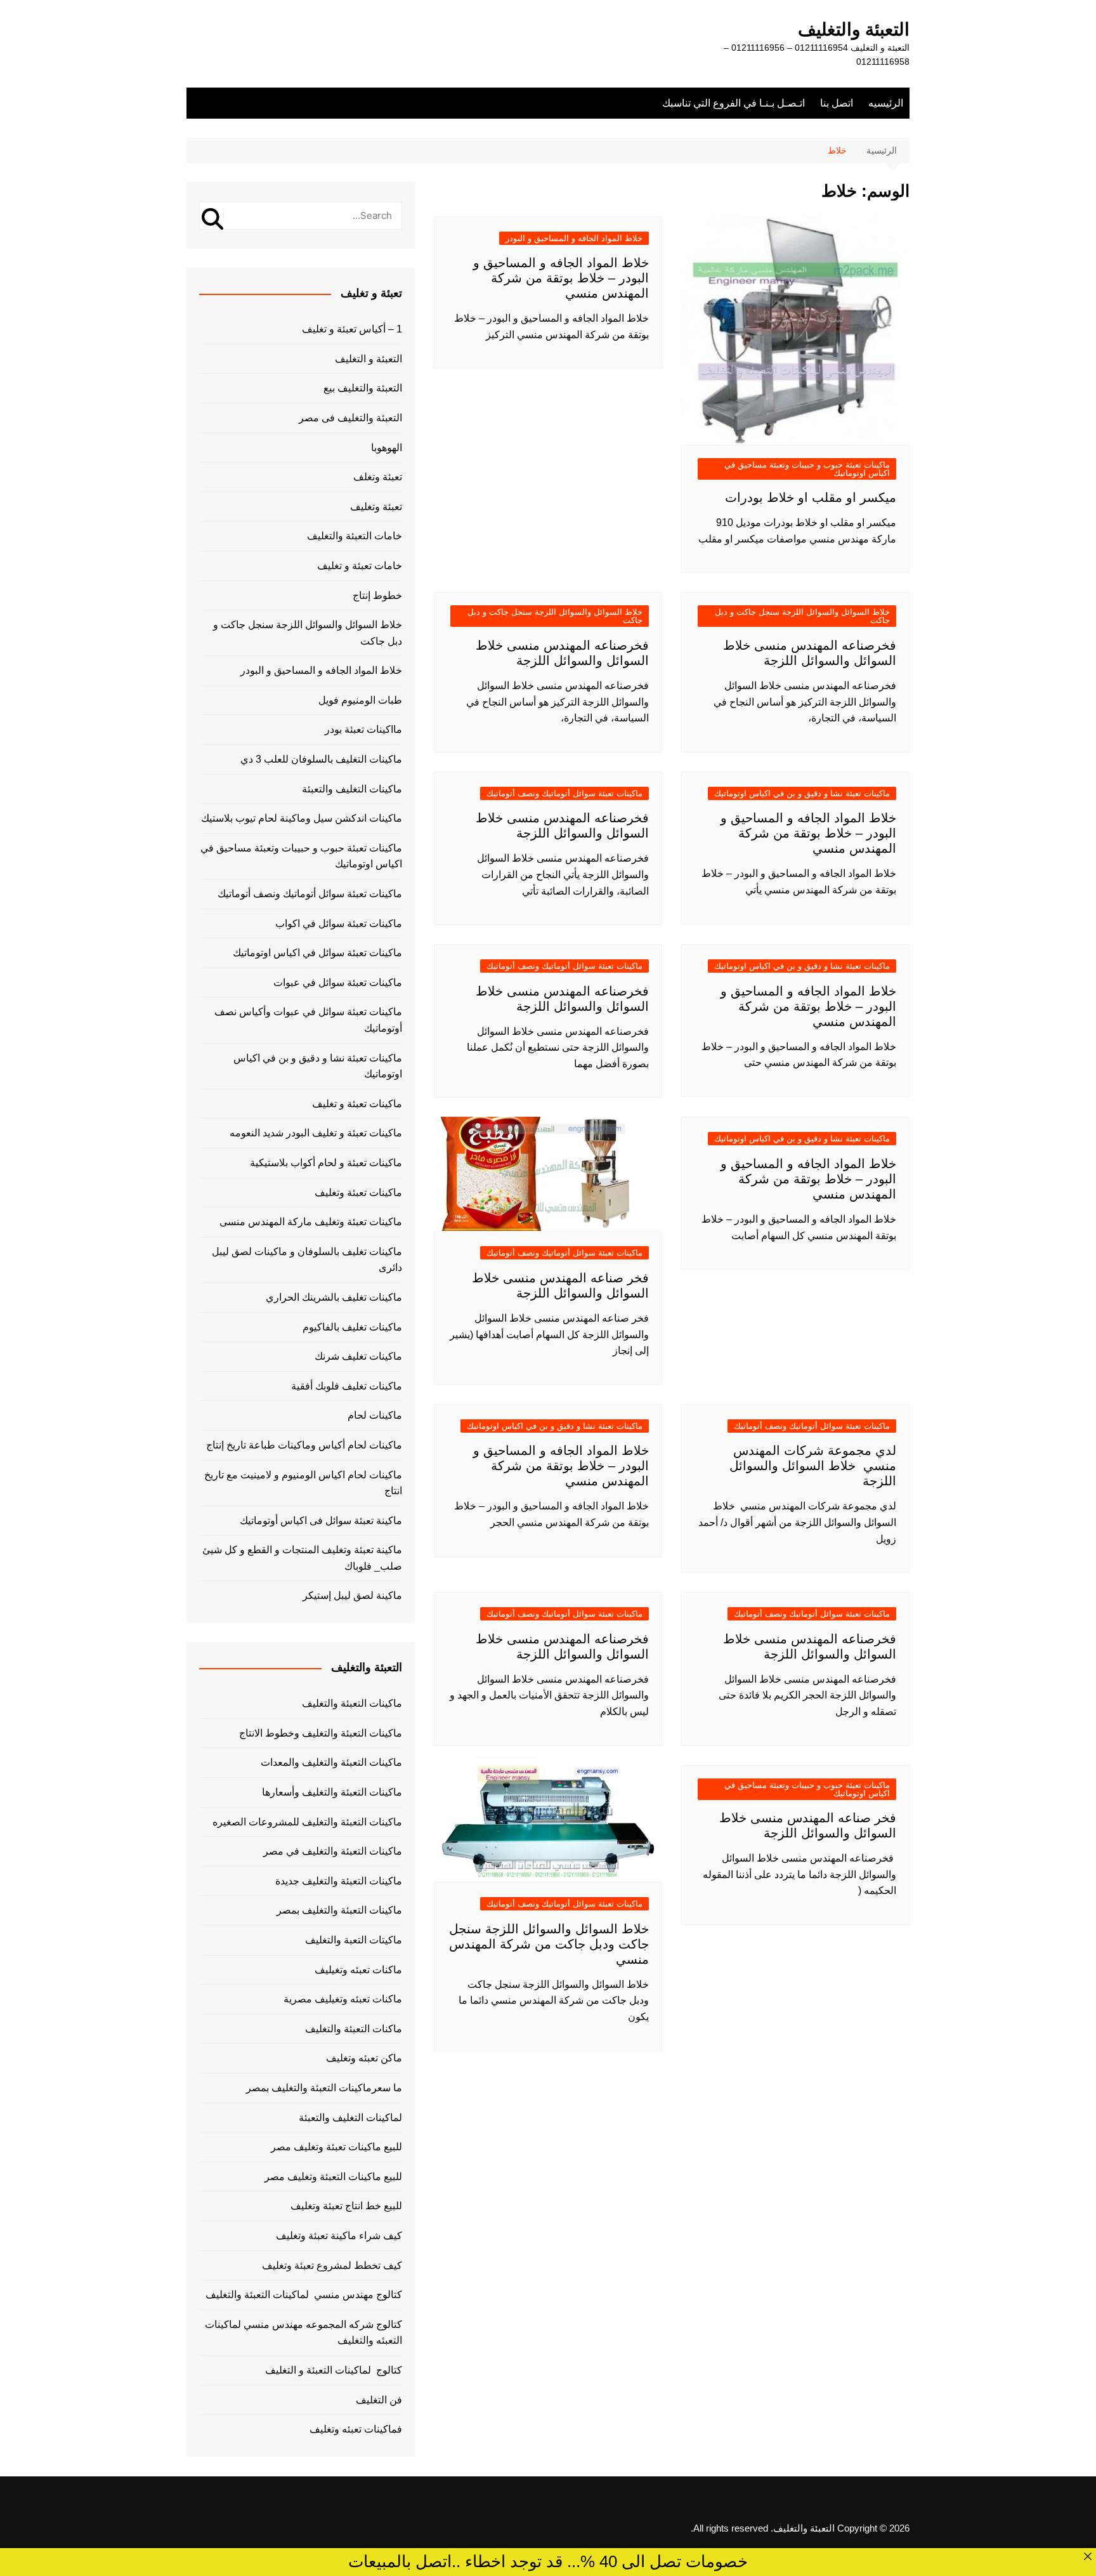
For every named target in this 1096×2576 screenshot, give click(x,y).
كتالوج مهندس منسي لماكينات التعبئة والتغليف (304, 2295)
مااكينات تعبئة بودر (363, 729)
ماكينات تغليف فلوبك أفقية (347, 1386)
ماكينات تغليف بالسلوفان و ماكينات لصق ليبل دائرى (307, 1260)
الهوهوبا (387, 448)
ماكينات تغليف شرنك (358, 1356)
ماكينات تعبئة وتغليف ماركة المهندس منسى (311, 1222)
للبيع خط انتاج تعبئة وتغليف (346, 2206)
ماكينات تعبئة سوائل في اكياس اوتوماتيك (317, 953)
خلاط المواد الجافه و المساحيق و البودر (574, 238)
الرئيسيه (886, 103)
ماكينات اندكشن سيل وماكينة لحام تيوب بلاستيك (302, 818)
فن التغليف (379, 2400)
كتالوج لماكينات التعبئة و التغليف (334, 2370)
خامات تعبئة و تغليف (360, 566)
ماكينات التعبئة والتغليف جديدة (339, 1881)
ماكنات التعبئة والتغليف (354, 2029)
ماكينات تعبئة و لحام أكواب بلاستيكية (326, 1163)
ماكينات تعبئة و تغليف (357, 1104)
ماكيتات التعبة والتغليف (354, 1940)
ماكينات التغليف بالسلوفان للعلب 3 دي (321, 759)
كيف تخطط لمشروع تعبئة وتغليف (332, 2265)
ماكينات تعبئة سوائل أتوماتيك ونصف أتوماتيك (564, 793)
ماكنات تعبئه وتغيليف (358, 1970)
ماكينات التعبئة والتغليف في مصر (333, 1851)
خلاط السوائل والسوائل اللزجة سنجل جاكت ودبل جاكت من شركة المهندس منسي (549, 1944)
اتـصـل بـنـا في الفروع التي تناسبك (734, 103)
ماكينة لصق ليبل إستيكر (352, 1595)
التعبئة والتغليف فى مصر (350, 418)
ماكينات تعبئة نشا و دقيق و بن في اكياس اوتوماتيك (802, 793)
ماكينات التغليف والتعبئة (352, 789)
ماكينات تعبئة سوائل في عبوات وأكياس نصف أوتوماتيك (308, 1020)
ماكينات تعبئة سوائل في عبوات (338, 982)
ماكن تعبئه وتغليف (364, 2058)
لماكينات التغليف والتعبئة (350, 2118)
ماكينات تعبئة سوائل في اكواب (339, 923)
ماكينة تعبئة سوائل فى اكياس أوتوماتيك (321, 1521)
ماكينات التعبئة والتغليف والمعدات (331, 1762)
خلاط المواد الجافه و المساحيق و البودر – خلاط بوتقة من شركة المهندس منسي (561, 278)
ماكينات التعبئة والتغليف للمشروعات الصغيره (307, 1822)
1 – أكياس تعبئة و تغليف (352, 329)
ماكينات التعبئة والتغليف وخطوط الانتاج (321, 1733)
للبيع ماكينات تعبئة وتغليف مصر (336, 2147)
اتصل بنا (837, 103)
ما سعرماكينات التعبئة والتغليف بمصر (324, 2088)
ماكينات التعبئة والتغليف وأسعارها (332, 1792)
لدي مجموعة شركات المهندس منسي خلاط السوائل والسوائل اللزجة (813, 1466)
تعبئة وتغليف (376, 507)
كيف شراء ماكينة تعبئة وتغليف (339, 2236)
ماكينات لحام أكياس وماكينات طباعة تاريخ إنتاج (304, 1445)
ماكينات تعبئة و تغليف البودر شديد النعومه (316, 1133)
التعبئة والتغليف (854, 30)
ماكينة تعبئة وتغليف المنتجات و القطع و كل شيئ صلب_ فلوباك (302, 1558)
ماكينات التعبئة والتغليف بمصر (339, 1910)
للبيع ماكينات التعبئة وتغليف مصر (333, 2177)
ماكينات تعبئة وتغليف (358, 1193)
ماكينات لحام (375, 1415)
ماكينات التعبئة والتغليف (352, 1703)
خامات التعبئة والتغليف (355, 536)
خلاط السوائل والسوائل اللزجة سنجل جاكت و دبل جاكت (802, 616)
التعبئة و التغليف (369, 359)
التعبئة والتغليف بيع (363, 388)
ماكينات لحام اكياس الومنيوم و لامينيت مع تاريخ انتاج (303, 1483)
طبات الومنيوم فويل (360, 700)
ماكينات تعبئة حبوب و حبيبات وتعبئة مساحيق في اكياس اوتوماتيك (807, 469)
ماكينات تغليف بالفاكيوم (352, 1327)
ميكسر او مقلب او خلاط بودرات (811, 497)
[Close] (1088, 2556)
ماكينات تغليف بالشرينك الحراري (334, 1297)
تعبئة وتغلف (378, 477)
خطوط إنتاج (377, 595)
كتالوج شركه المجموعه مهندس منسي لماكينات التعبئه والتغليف (303, 2333)
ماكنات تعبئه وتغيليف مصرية (343, 1999)
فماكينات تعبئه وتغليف (356, 2429)
